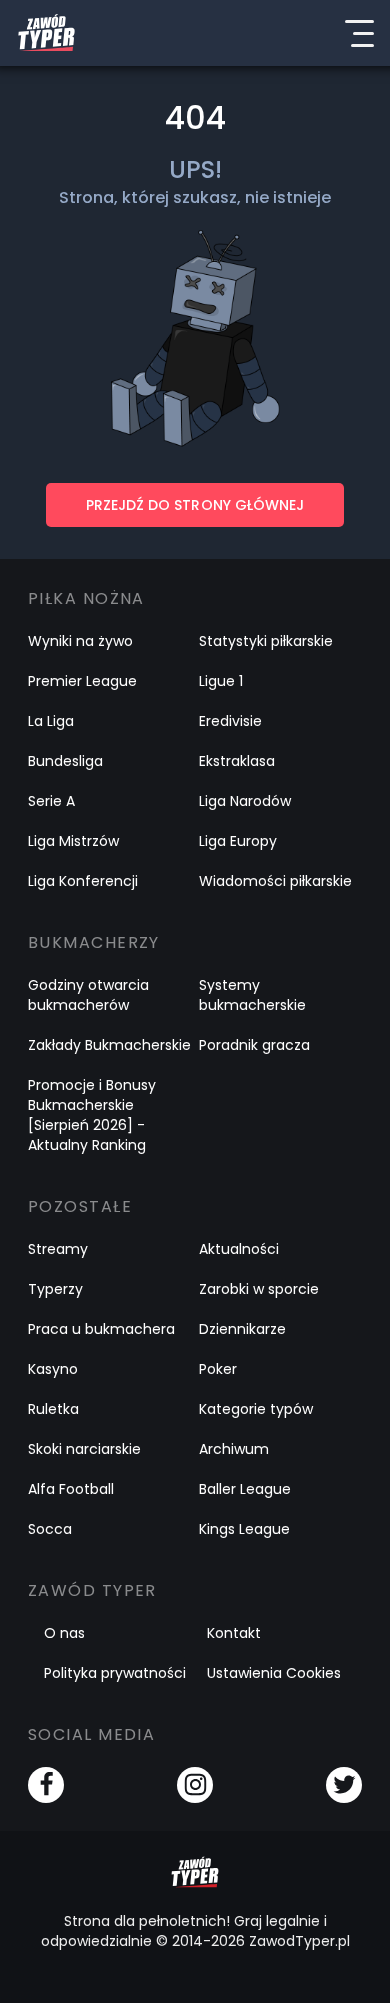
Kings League (244, 1529)
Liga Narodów (245, 801)
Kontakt (234, 1633)
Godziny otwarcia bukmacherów (88, 995)
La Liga (51, 721)
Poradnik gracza (254, 1045)
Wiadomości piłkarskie (275, 881)
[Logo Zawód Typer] (46, 33)
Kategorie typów (256, 1409)
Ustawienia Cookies (274, 1673)
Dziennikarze (242, 1329)
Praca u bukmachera (101, 1329)
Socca (50, 1529)
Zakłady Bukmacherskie (109, 1045)
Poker (218, 1369)
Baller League (245, 1489)
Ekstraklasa (237, 761)
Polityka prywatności (115, 1673)
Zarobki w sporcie (259, 1289)
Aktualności (239, 1249)
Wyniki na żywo (80, 641)
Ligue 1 (221, 681)
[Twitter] (344, 1785)
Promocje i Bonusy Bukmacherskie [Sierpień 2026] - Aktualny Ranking (92, 1115)
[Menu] (359, 33)
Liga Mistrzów (73, 841)
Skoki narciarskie (84, 1449)
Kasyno (53, 1369)
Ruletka (53, 1409)
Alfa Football (71, 1489)
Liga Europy (238, 841)
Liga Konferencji (83, 881)
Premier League (82, 681)
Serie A (51, 801)
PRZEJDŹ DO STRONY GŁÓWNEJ (194, 505)
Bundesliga (65, 761)
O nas (64, 1633)
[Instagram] (195, 1785)
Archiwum (234, 1449)
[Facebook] (46, 1785)
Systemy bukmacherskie (252, 995)
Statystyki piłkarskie (266, 641)
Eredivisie (230, 721)
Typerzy (55, 1289)
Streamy (58, 1249)
